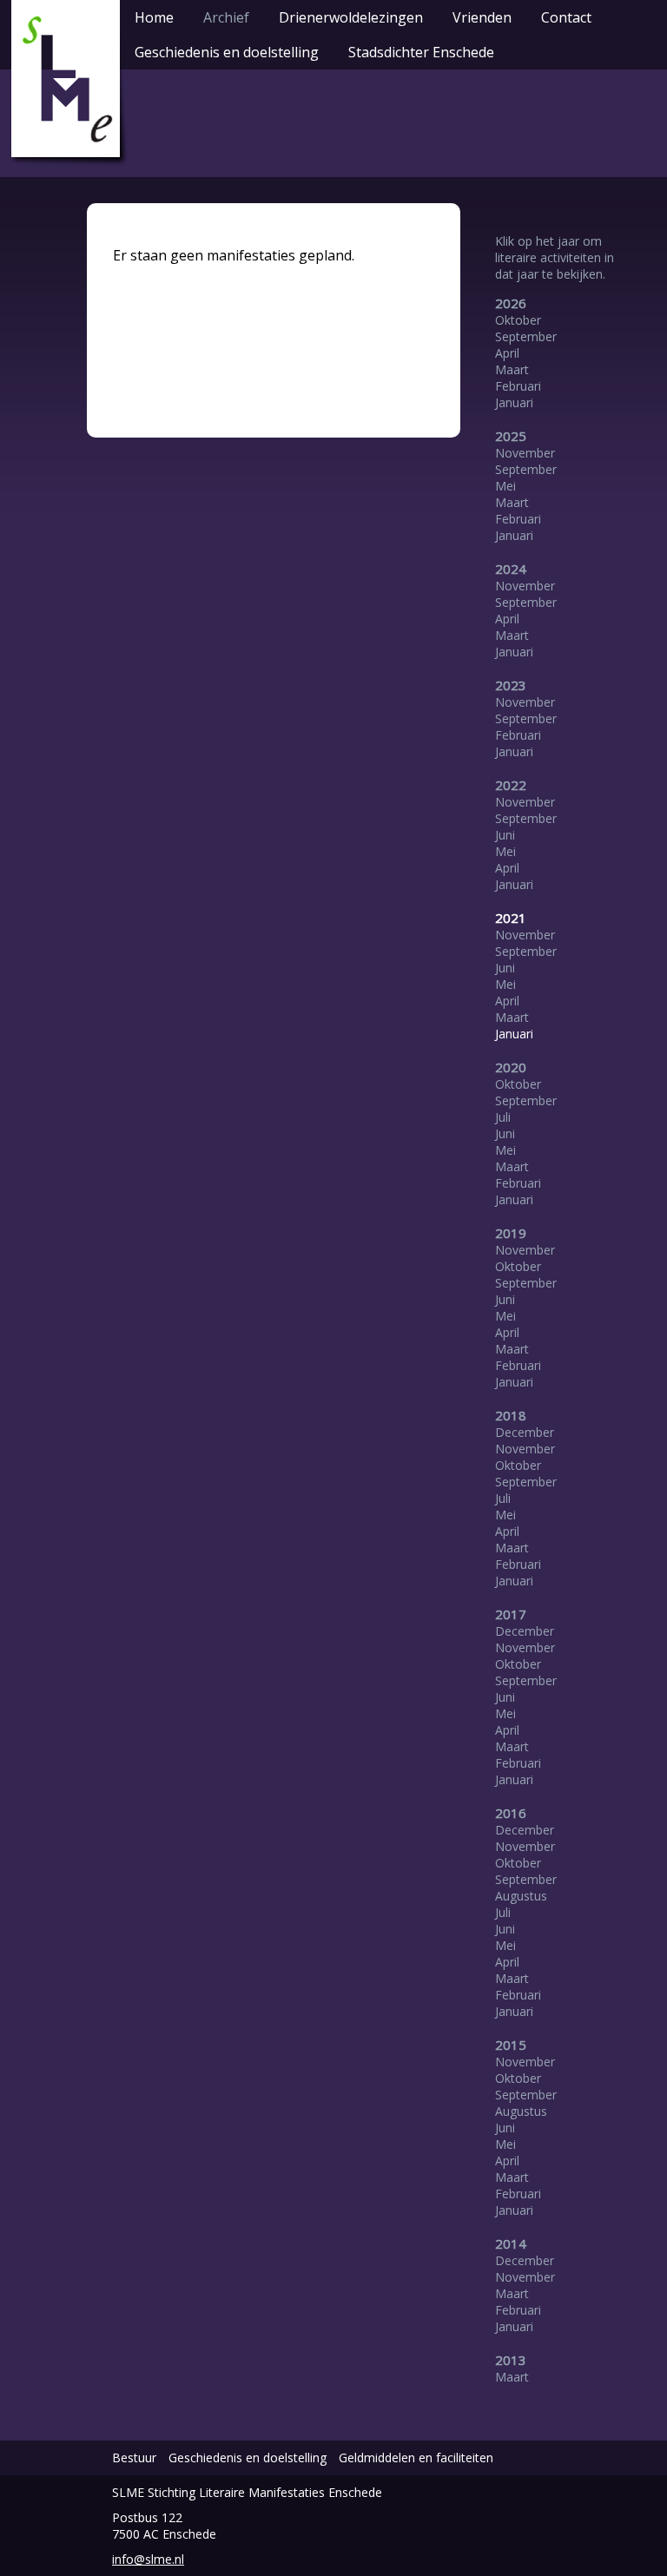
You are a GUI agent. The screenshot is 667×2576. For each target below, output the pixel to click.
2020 (511, 1067)
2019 (511, 1233)
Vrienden (482, 17)
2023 (511, 685)
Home (154, 17)
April (507, 353)
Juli (503, 1117)
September (526, 336)
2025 (511, 436)
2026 (511, 303)
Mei (505, 486)
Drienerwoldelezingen (351, 17)
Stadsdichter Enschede (421, 52)
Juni (505, 835)
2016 (511, 1813)
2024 (511, 569)
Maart (512, 369)
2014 (511, 2243)
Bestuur (134, 2457)
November (525, 453)
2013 (511, 2360)
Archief (226, 17)
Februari (518, 386)
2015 (511, 2045)
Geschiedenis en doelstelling (227, 52)
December (525, 1432)
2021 (511, 918)
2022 (511, 785)
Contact (566, 17)
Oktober (518, 320)
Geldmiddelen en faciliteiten (416, 2457)
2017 (511, 1614)
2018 (511, 1415)
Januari (514, 402)
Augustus (521, 1896)
